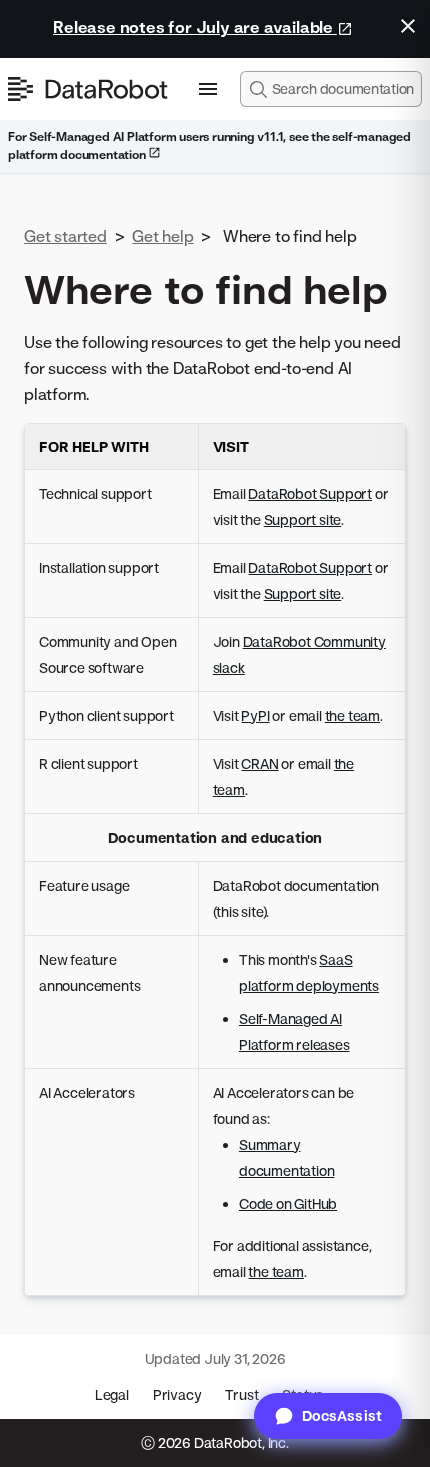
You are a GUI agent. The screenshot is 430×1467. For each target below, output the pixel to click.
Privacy (177, 1394)
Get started (65, 236)
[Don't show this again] (408, 26)
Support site (303, 519)
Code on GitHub (288, 1203)
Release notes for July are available (195, 27)
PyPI (255, 715)
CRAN (259, 763)
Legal (112, 1394)
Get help (162, 236)
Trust (241, 1394)
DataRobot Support (310, 493)
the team (352, 715)
